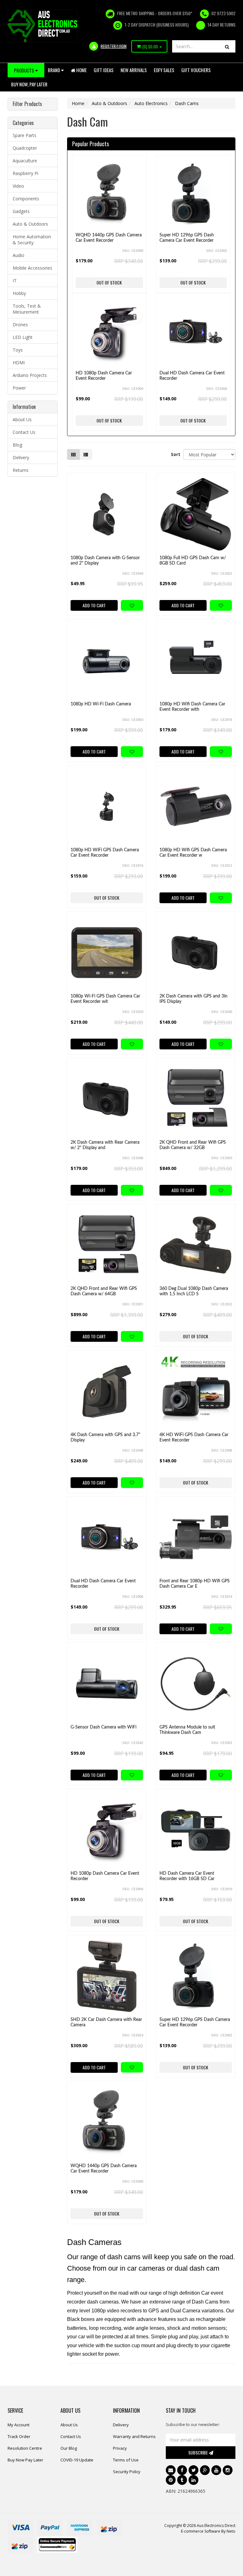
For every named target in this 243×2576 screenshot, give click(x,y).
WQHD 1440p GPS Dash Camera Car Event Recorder (109, 238)
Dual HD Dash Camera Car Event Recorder (192, 376)
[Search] (227, 46)
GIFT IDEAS (104, 70)
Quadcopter (25, 148)
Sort (175, 454)
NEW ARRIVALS (134, 70)
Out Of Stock (109, 282)
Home (81, 70)
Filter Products (27, 104)
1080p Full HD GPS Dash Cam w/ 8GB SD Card (193, 561)
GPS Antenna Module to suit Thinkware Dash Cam (187, 1730)
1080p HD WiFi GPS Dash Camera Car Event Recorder (105, 853)
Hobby (19, 293)
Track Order (19, 2436)
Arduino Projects (30, 375)
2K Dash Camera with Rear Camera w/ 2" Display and (105, 1145)
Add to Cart (94, 605)
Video (18, 186)
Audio (19, 255)
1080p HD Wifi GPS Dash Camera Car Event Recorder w (193, 853)
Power (19, 388)
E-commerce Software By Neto (208, 2531)
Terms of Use (126, 2460)
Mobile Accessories (32, 268)
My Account (19, 2425)
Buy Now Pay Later (25, 2460)
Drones (20, 325)
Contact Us (24, 432)
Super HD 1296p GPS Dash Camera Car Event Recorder (187, 238)
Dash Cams (187, 103)
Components (26, 199)
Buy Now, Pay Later (29, 84)
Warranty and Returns (134, 2436)
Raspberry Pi (25, 173)
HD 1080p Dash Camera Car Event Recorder (104, 376)
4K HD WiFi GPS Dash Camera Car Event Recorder (194, 1438)
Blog (17, 445)
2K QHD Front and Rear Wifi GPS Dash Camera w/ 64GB (104, 1291)
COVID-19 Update (77, 2460)
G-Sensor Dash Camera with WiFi (103, 1727)
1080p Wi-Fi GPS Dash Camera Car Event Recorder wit (105, 999)
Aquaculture (25, 161)
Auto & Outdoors (30, 224)
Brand (54, 70)
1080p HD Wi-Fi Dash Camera (101, 704)
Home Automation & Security (32, 240)
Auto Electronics (151, 103)
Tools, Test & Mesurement (27, 309)
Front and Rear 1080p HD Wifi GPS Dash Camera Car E (195, 1584)
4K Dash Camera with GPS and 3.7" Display (105, 1438)
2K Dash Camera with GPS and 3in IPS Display (193, 999)
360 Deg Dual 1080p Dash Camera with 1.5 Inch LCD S (194, 1291)
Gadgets (21, 211)
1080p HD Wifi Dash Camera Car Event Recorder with (192, 707)
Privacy (120, 2448)
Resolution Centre (25, 2448)
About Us (22, 419)
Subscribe (199, 2452)
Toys (18, 350)
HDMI (19, 363)
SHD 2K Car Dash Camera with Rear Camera (106, 2022)
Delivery (21, 457)
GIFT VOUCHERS (196, 70)
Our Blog (69, 2448)
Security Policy (127, 2472)
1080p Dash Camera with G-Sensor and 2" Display (105, 561)
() (150, 47)
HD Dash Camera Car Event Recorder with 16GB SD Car (187, 1876)
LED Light (23, 337)
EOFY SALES (164, 70)
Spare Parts (25, 135)
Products (25, 70)
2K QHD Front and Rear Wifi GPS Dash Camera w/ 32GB (193, 1145)
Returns (21, 470)
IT (15, 281)
